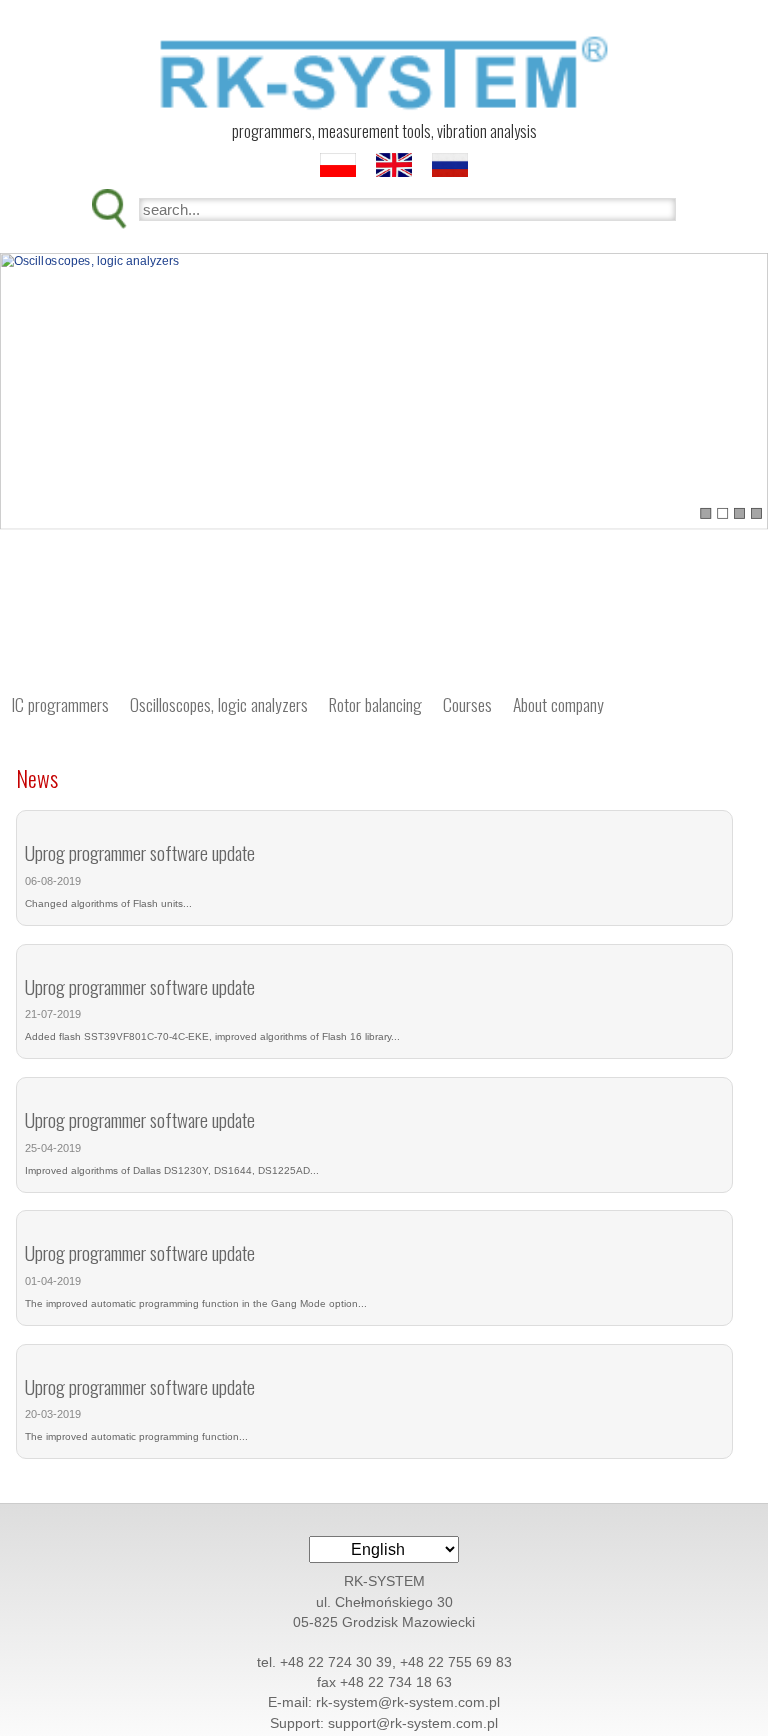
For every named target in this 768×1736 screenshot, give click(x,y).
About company (558, 704)
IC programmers (60, 704)
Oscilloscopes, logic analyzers (219, 704)
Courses (467, 704)
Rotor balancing (375, 704)
